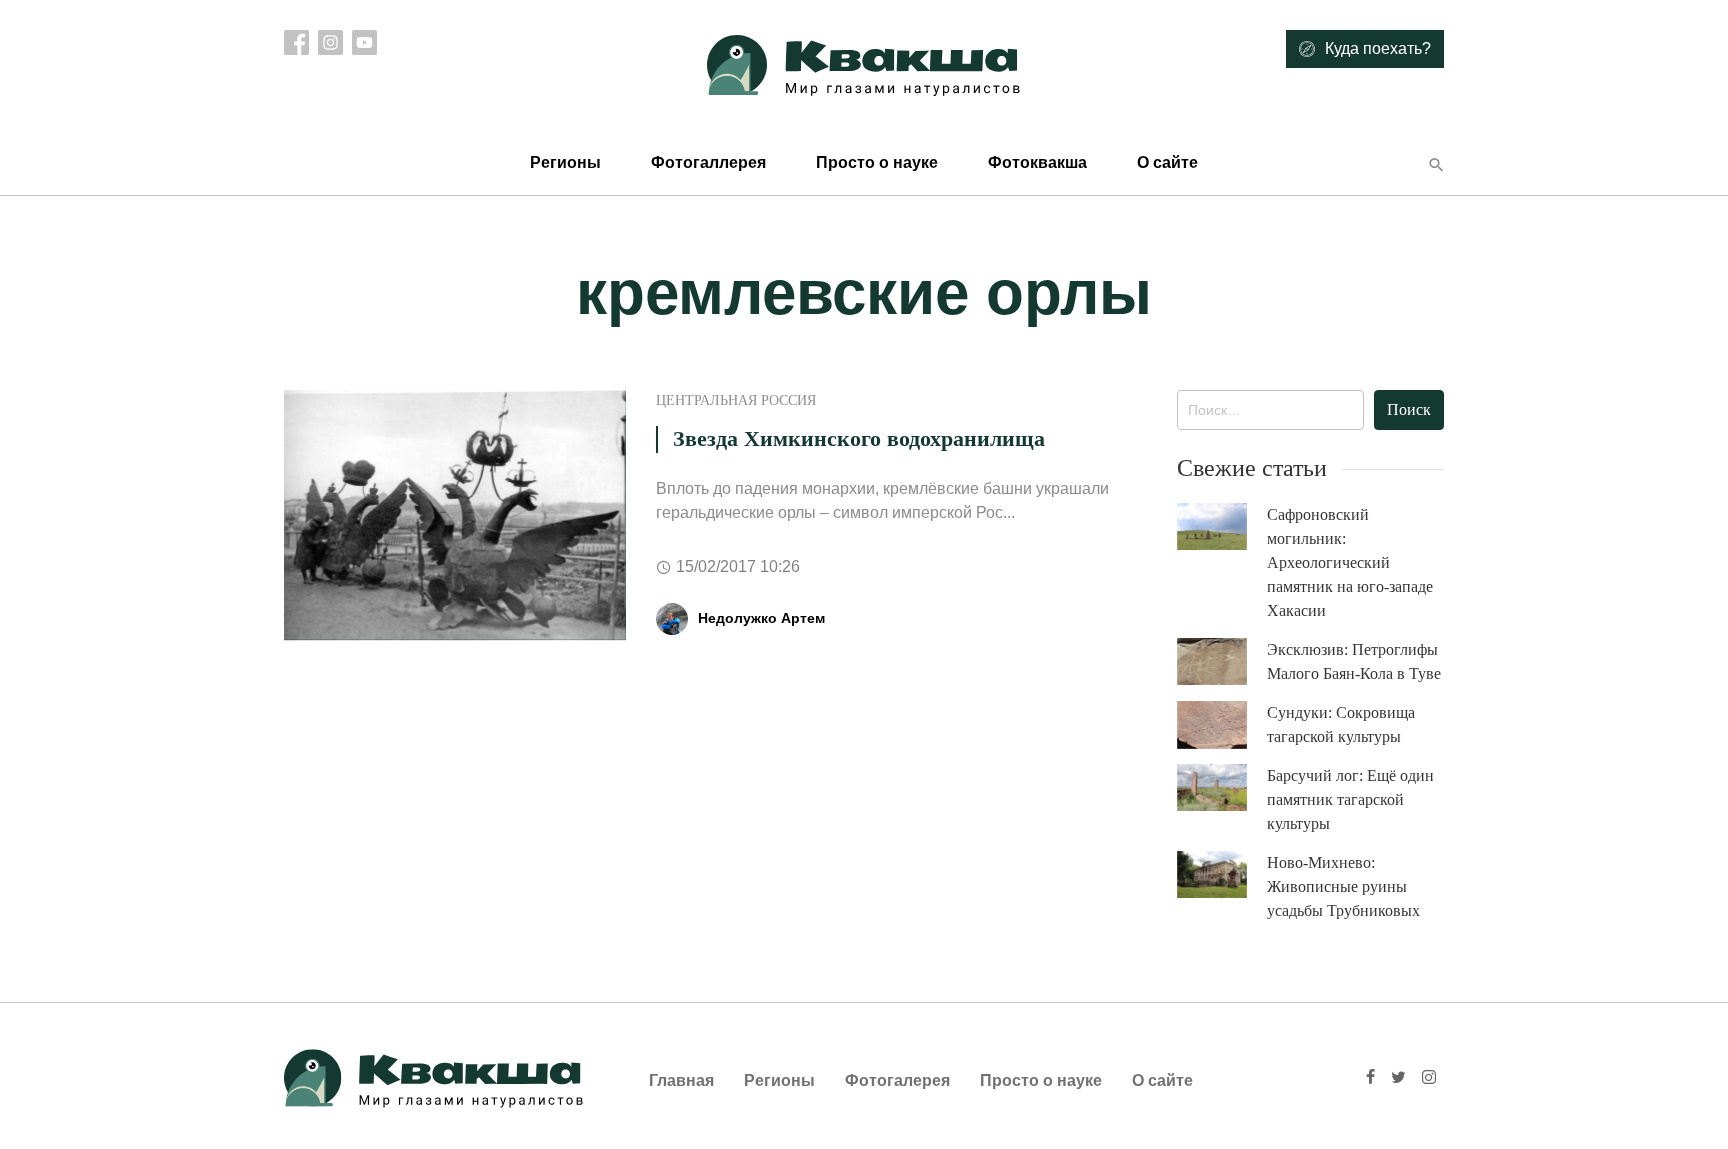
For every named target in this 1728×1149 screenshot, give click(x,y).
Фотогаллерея (708, 162)
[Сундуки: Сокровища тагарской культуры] (1222, 725)
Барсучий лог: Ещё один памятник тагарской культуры (1350, 799)
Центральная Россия (736, 400)
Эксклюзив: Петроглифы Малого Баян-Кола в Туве (1354, 661)
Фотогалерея (897, 1080)
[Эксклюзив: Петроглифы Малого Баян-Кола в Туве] (1222, 661)
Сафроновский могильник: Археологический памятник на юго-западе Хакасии (1350, 562)
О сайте (1167, 162)
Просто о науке (877, 162)
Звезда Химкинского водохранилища (859, 438)
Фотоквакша (1037, 162)
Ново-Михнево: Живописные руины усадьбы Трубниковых (1343, 886)
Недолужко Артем (761, 618)
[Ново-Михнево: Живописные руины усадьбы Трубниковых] (1222, 874)
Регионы (565, 162)
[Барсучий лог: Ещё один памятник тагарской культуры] (1222, 787)
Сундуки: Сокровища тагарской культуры (1341, 724)
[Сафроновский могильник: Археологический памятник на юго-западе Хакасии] (1222, 526)
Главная (681, 1080)
